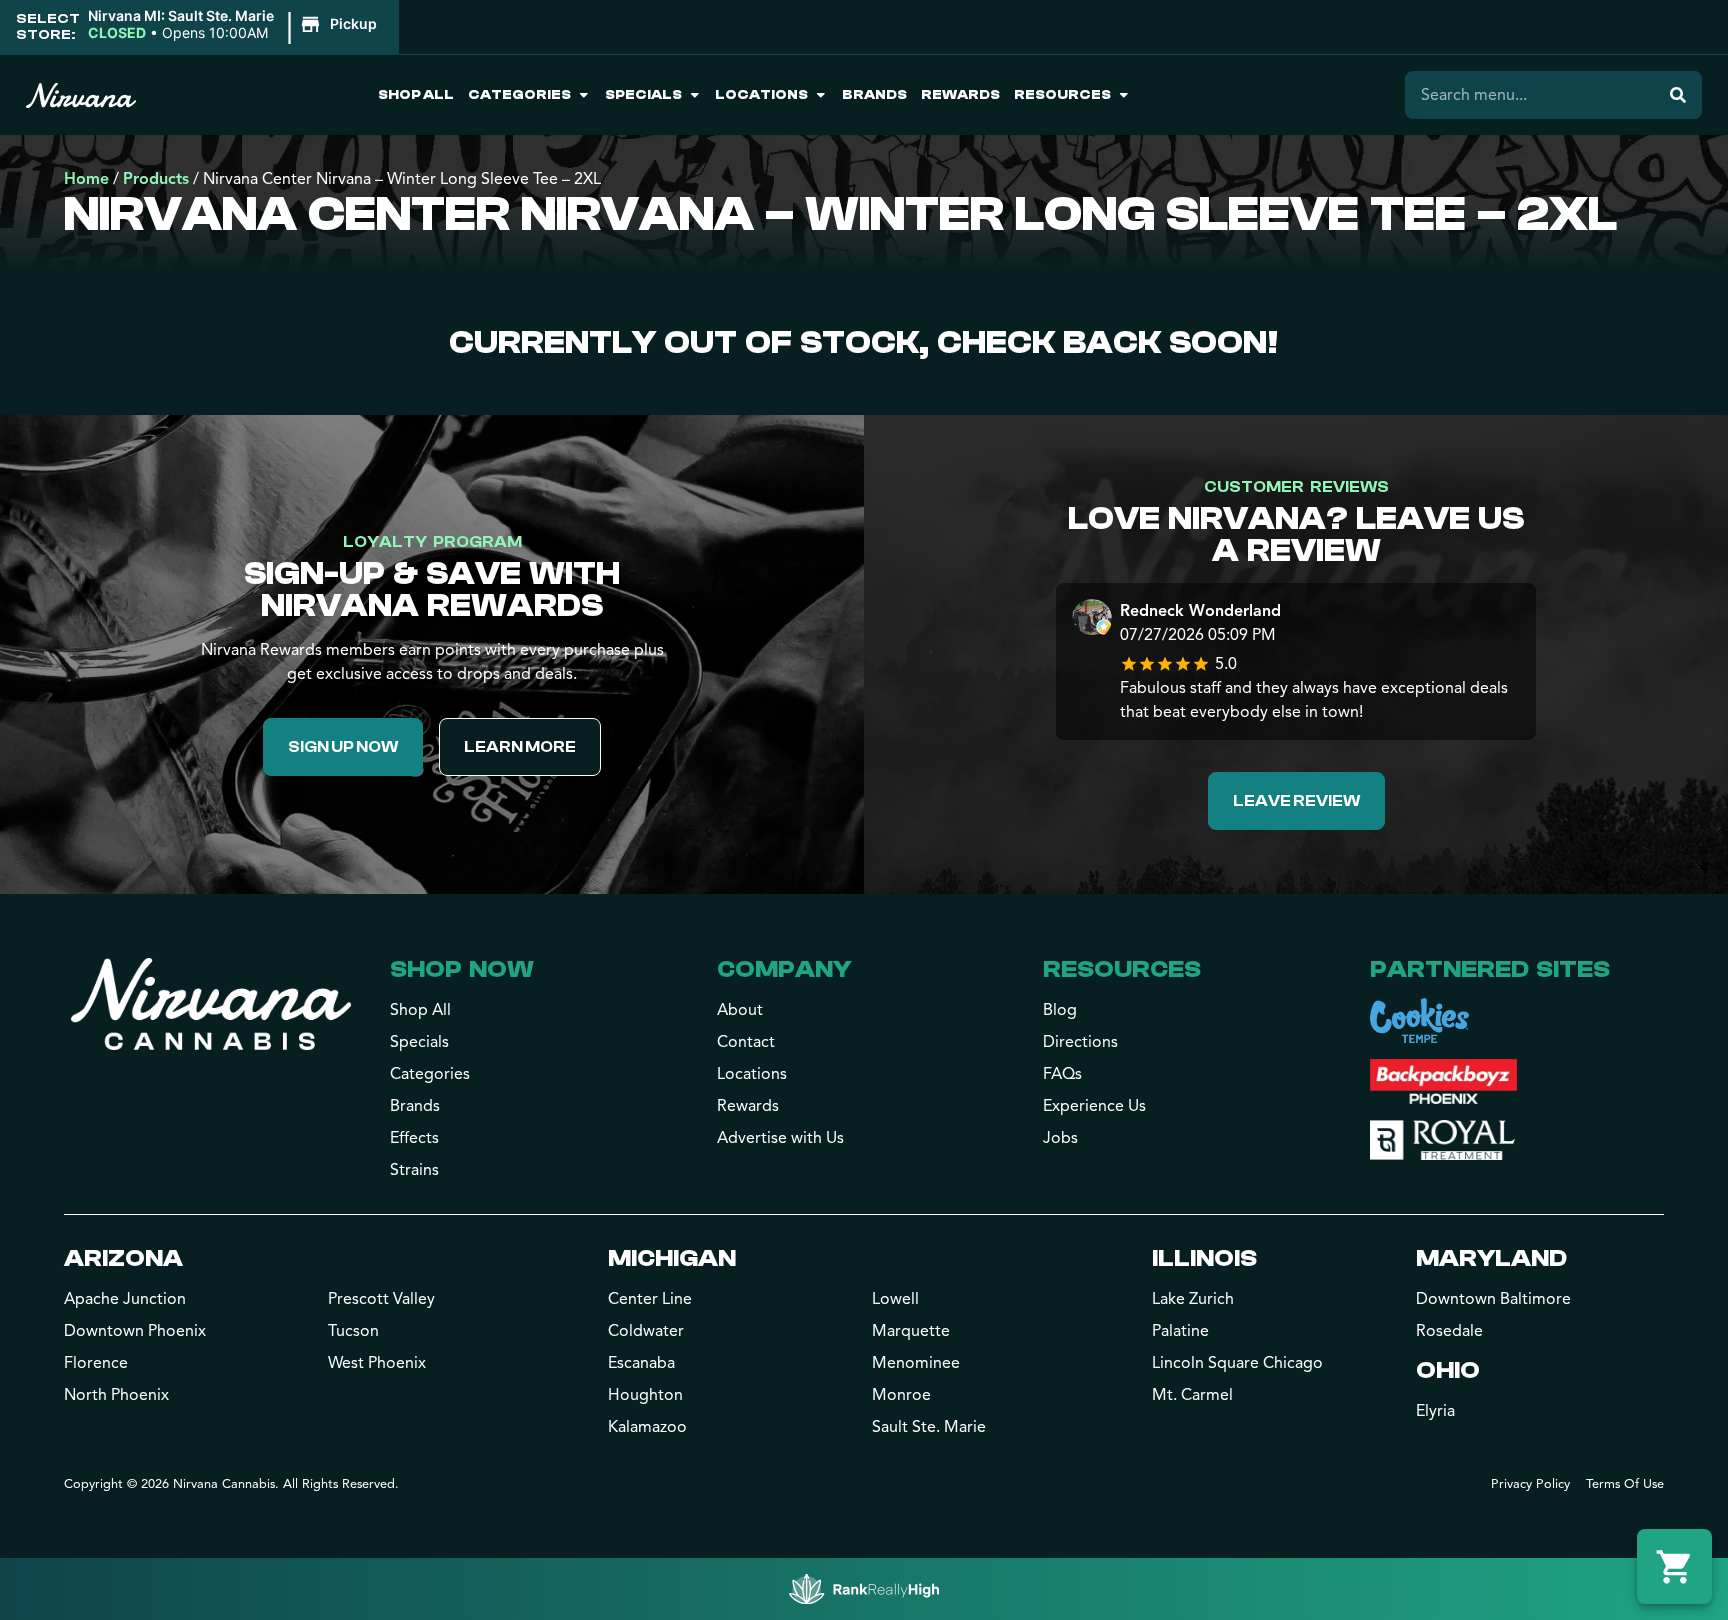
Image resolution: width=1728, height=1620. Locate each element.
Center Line (650, 1299)
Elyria (1435, 1411)
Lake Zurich (1193, 1299)
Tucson (353, 1331)
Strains (414, 1170)
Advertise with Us (780, 1138)
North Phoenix (116, 1395)
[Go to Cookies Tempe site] (1419, 1020)
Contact (746, 1042)
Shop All (416, 94)
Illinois (1204, 1258)
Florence (96, 1363)
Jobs (1060, 1138)
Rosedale (1449, 1331)
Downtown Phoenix (135, 1331)
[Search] (1678, 95)
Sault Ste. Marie (929, 1427)
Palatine (1180, 1331)
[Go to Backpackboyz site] (1443, 1081)
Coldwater (646, 1331)
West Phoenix (377, 1363)
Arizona (123, 1258)
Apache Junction (125, 1299)
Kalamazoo (647, 1427)
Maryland (1491, 1258)
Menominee (916, 1363)
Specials (643, 94)
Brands (874, 94)
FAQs (1062, 1074)
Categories (519, 94)
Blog (1060, 1010)
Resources (1062, 94)
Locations (761, 94)
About (740, 1010)
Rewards (960, 94)
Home (86, 179)
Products (156, 179)
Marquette (911, 1331)
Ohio (1448, 1370)
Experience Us (1094, 1106)
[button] (235, 25)
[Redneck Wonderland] (1092, 619)
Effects (414, 1138)
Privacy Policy (1530, 1484)
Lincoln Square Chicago (1237, 1363)
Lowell (895, 1299)
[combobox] (1529, 95)
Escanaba (641, 1363)
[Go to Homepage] (211, 1004)
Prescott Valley (381, 1299)
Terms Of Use (1625, 1484)
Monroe (901, 1395)
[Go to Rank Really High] (864, 1589)
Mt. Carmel (1192, 1395)
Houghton (645, 1395)
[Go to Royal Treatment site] (1442, 1140)
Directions (1080, 1042)
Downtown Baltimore (1493, 1299)
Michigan (672, 1258)
